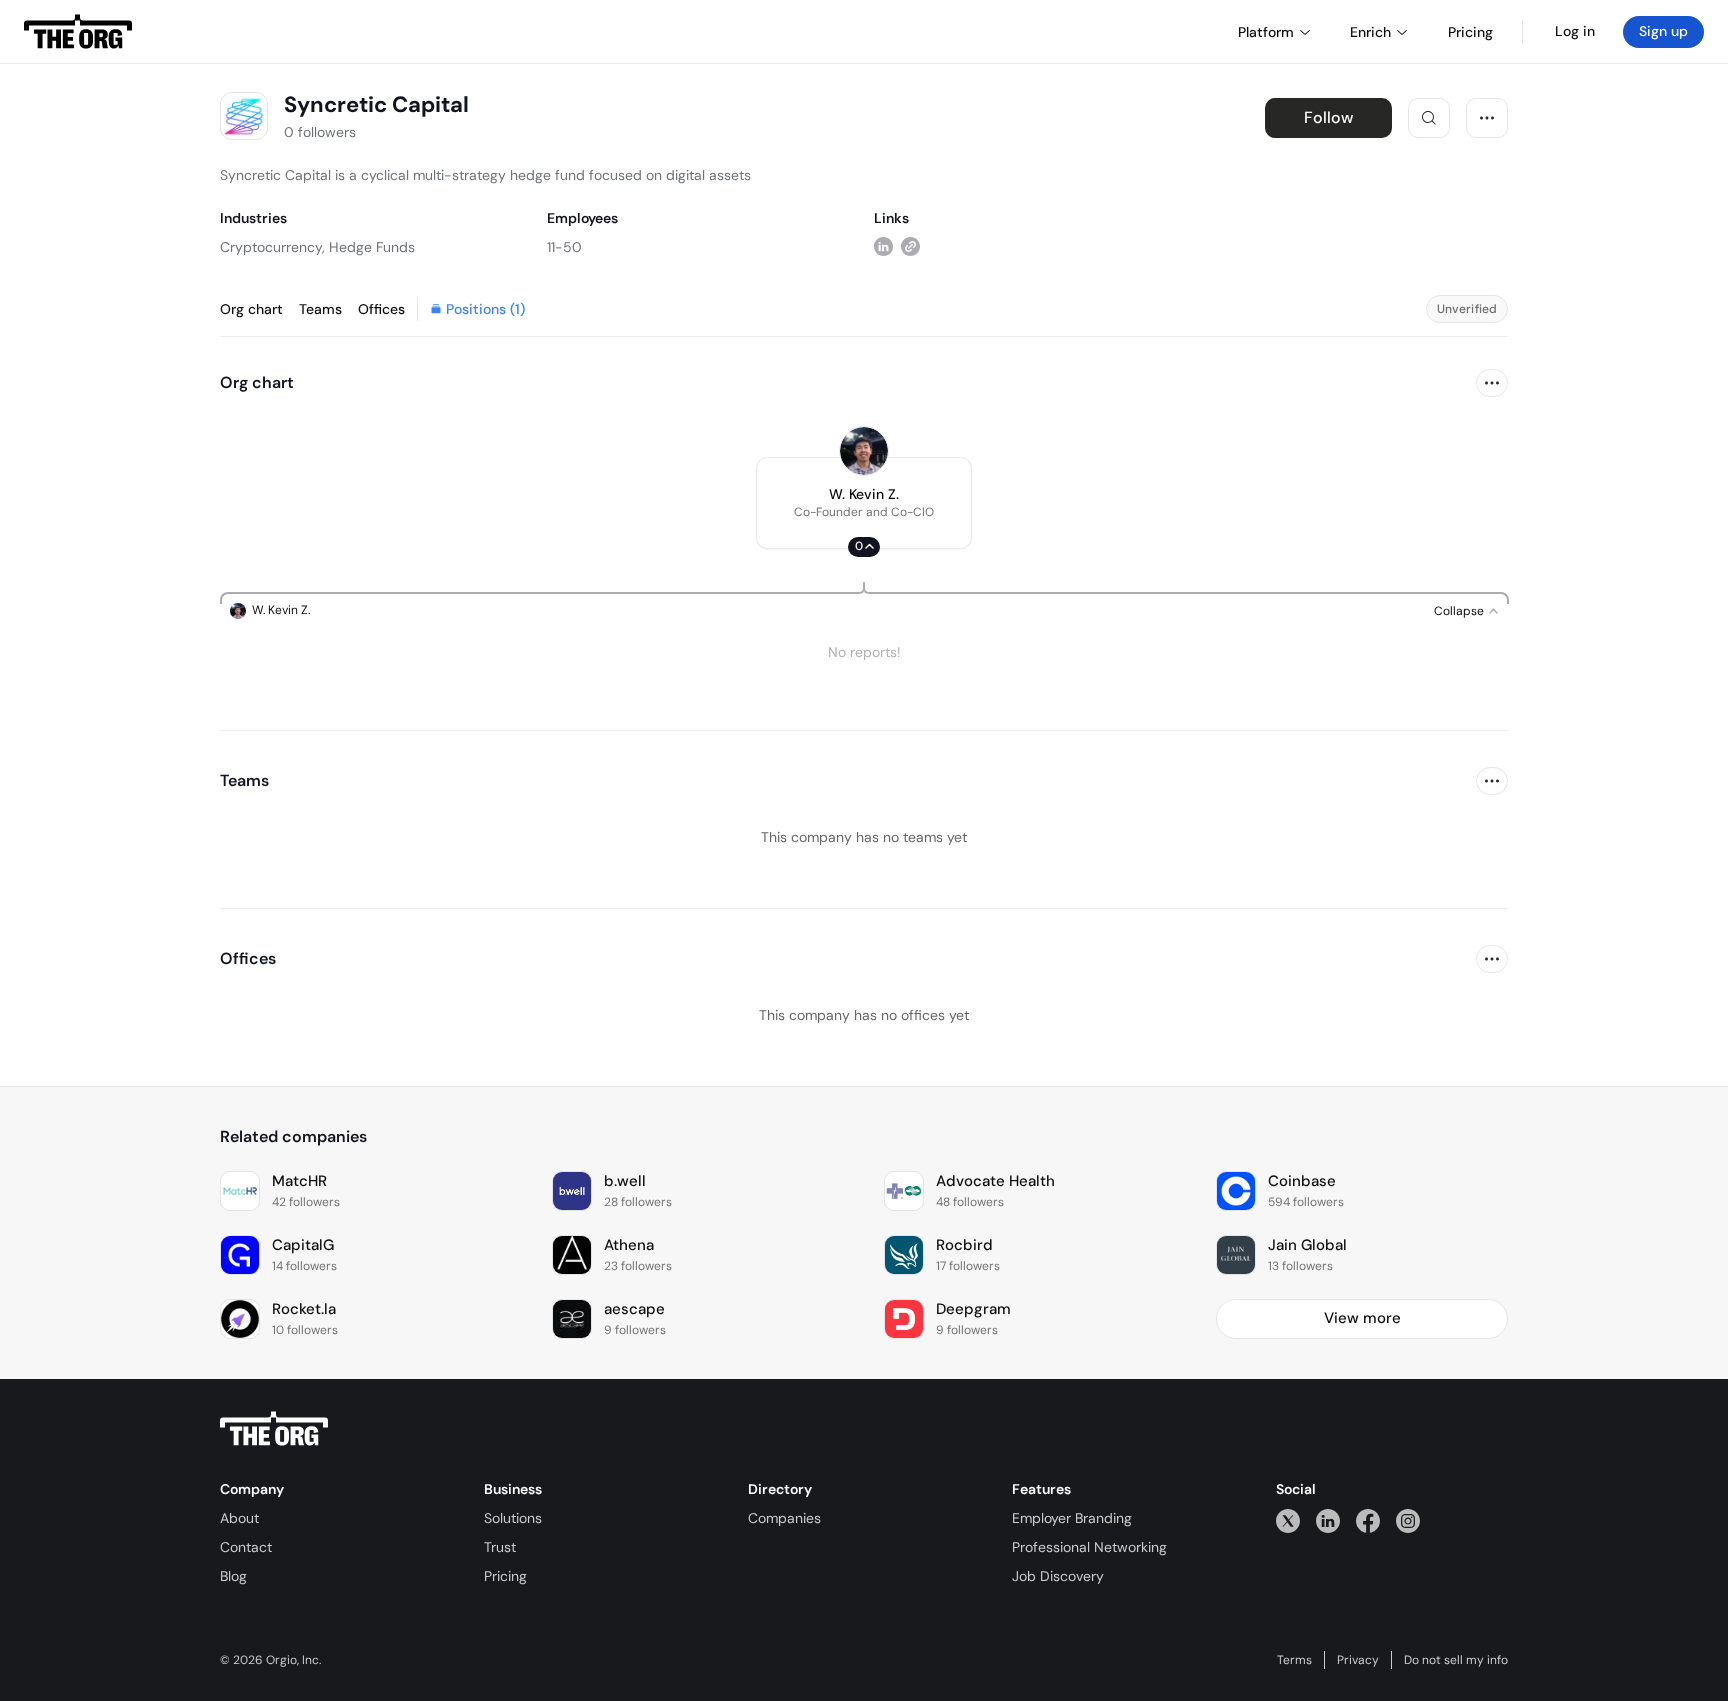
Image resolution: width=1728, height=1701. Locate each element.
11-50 (564, 247)
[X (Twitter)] (1288, 1520)
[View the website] (910, 246)
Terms (1294, 1660)
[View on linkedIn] (883, 246)
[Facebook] (1368, 1520)
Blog (233, 1576)
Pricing (505, 1576)
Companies (784, 1518)
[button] (864, 503)
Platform (1266, 32)
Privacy (1358, 1660)
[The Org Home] (78, 32)
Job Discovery (1058, 1576)
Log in (1575, 31)
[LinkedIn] (1328, 1520)
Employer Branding (1072, 1518)
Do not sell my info (1456, 1660)
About (239, 1518)
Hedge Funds (372, 247)
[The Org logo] (274, 1429)
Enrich (1370, 32)
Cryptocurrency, (272, 247)
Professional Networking (1089, 1547)
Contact (246, 1547)
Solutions (513, 1518)
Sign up (1663, 31)
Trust (500, 1547)
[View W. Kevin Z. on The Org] (864, 451)
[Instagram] (1408, 1520)
